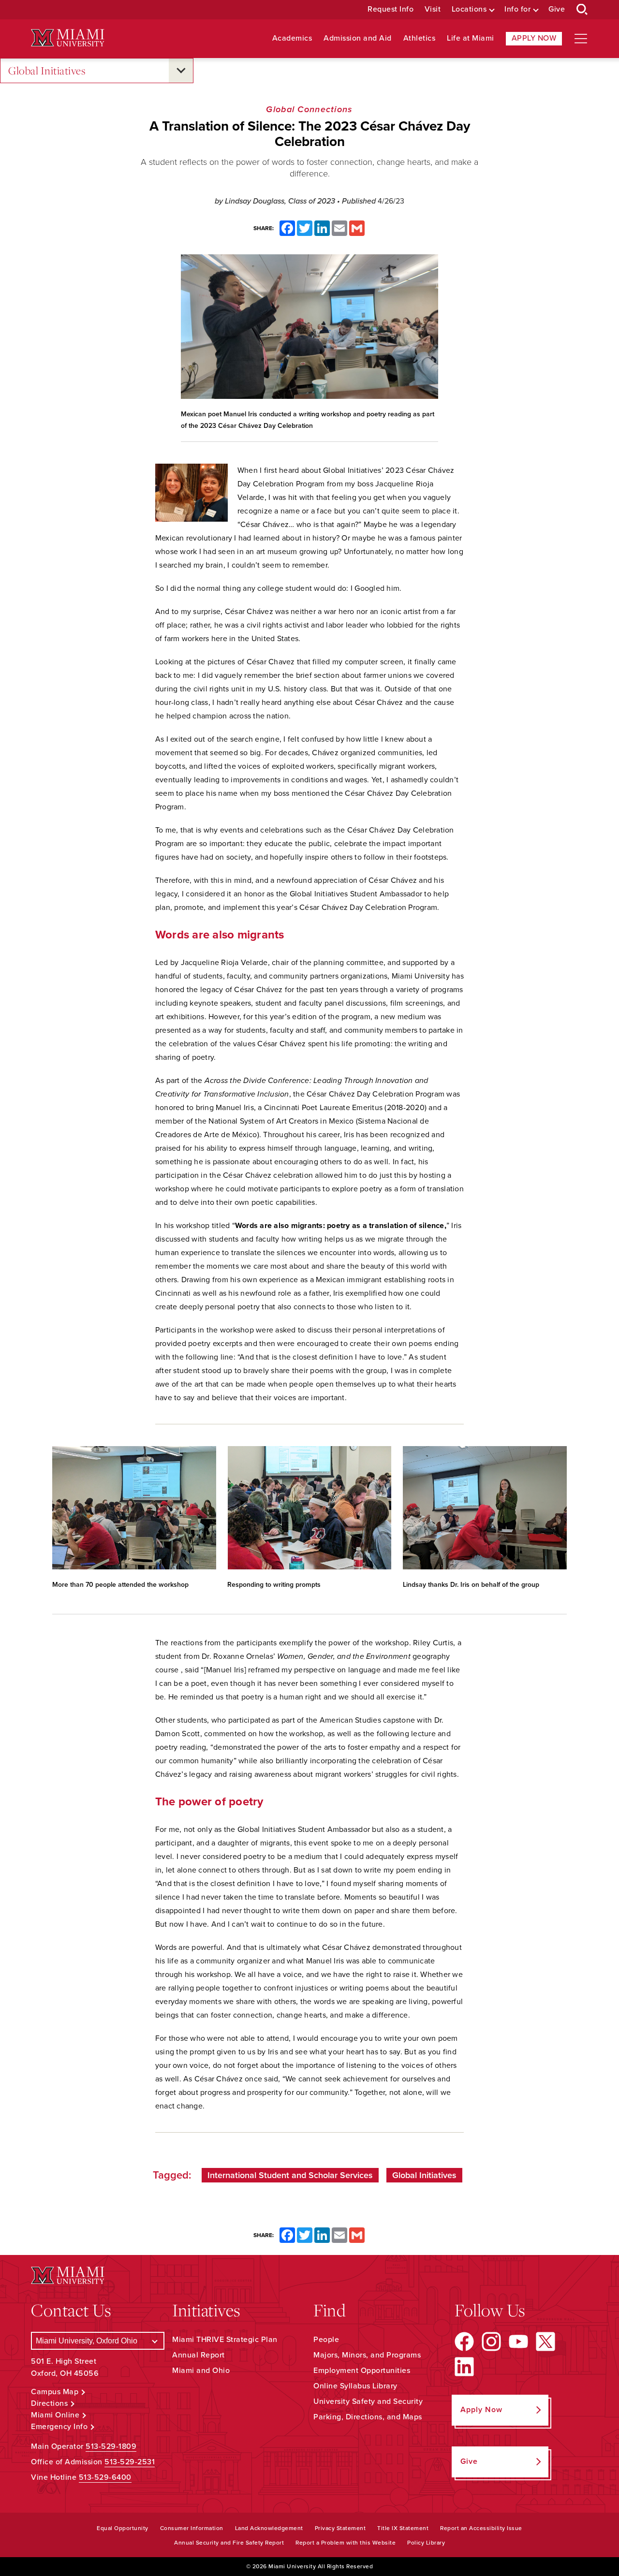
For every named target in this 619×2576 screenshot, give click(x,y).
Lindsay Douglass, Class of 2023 (281, 201)
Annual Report (199, 2355)
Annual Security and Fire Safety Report (229, 2543)
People (326, 2340)
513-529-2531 (130, 2462)
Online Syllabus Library (355, 2386)
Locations (469, 9)
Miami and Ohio (201, 2371)
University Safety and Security (368, 2401)
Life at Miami (471, 38)
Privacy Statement (340, 2528)
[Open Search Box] (582, 10)
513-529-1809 (111, 2446)
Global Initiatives (47, 70)
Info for (517, 9)
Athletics (420, 38)
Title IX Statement (403, 2528)
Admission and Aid (358, 38)
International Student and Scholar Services (290, 2175)
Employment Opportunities (362, 2371)
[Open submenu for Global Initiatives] (181, 71)
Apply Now (534, 38)
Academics (292, 38)
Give (557, 9)
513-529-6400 (105, 2477)
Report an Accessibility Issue (481, 2528)
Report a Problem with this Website (346, 2543)
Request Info (391, 9)
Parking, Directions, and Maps (368, 2417)
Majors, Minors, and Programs (367, 2355)
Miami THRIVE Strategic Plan (225, 2340)
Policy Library (426, 2543)
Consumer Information (192, 2528)
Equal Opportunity (123, 2528)
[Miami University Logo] (68, 38)
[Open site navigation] (581, 39)
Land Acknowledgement (269, 2528)
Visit (433, 9)
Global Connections (309, 109)
